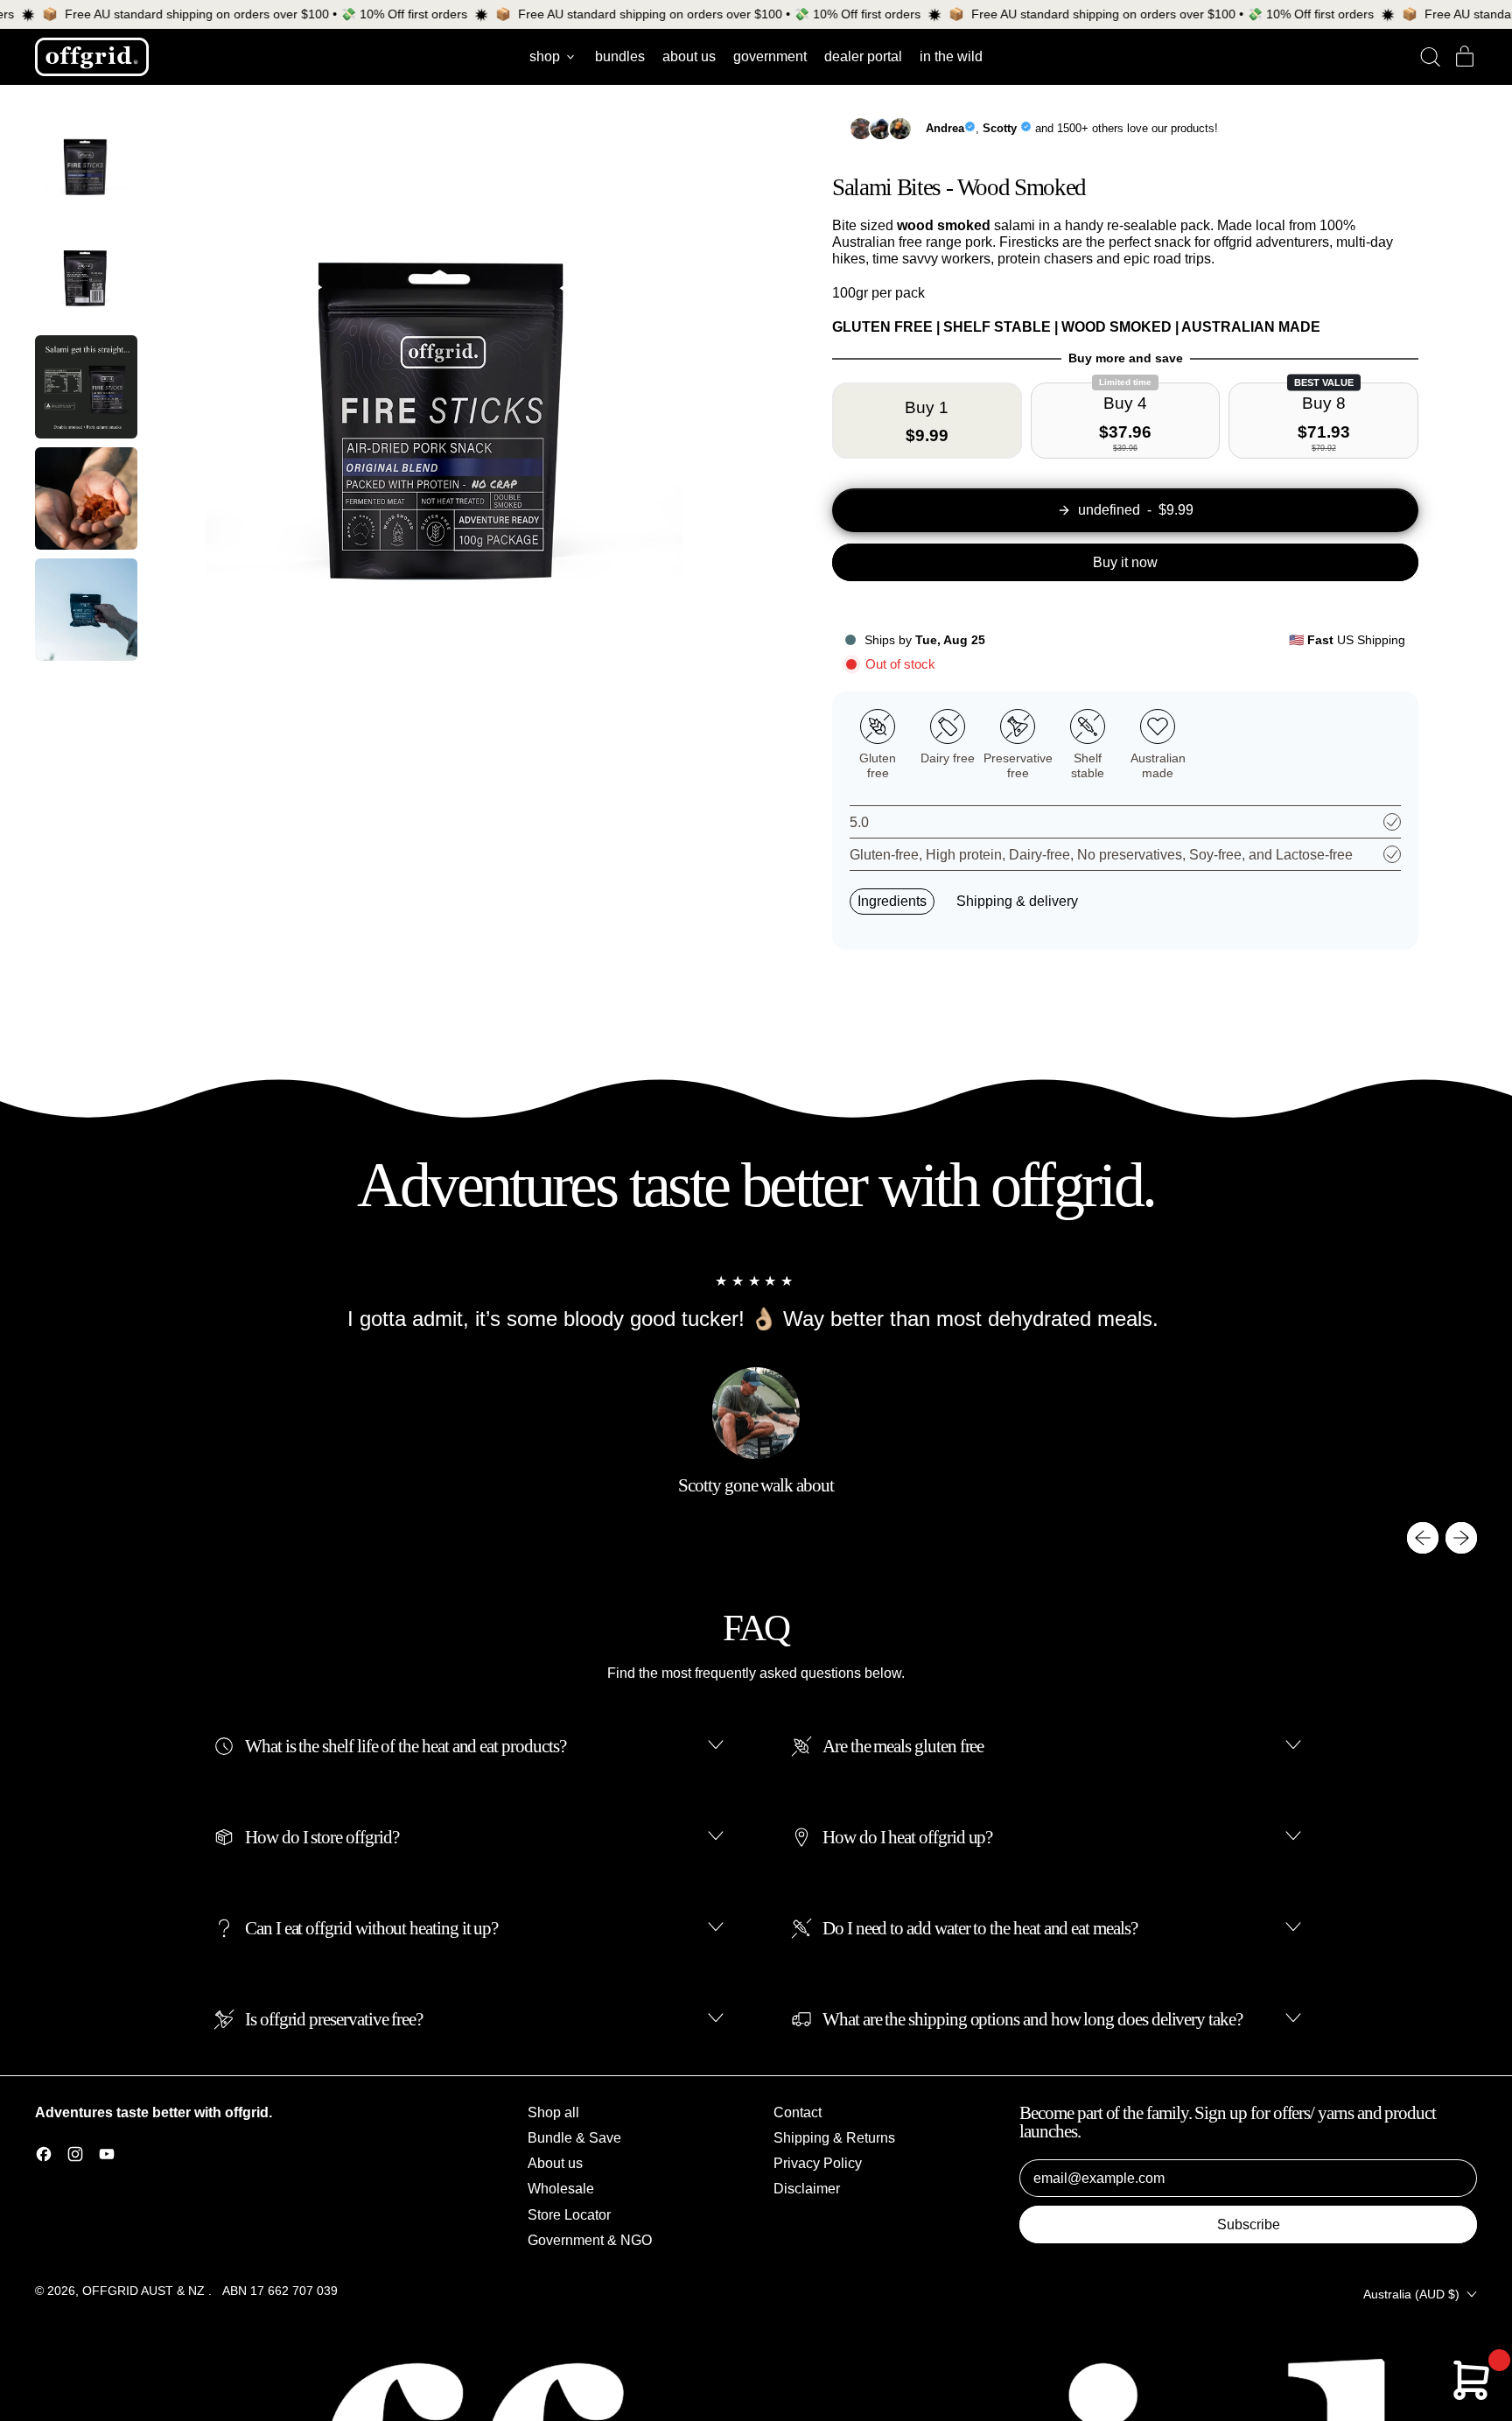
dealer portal (863, 56)
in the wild (951, 56)
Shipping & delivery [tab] (1017, 901)
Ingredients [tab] (892, 901)
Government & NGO (590, 2240)
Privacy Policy (818, 2163)
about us (689, 56)
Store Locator (569, 2215)
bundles (620, 56)
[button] (1430, 57)
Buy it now (1125, 562)
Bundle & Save (574, 2138)
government (770, 56)
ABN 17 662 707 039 (280, 2291)
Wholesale (561, 2189)
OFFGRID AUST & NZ (145, 2291)
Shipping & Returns (834, 2138)
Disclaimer (807, 2189)
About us (555, 2163)
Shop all (553, 2112)
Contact (798, 2112)
